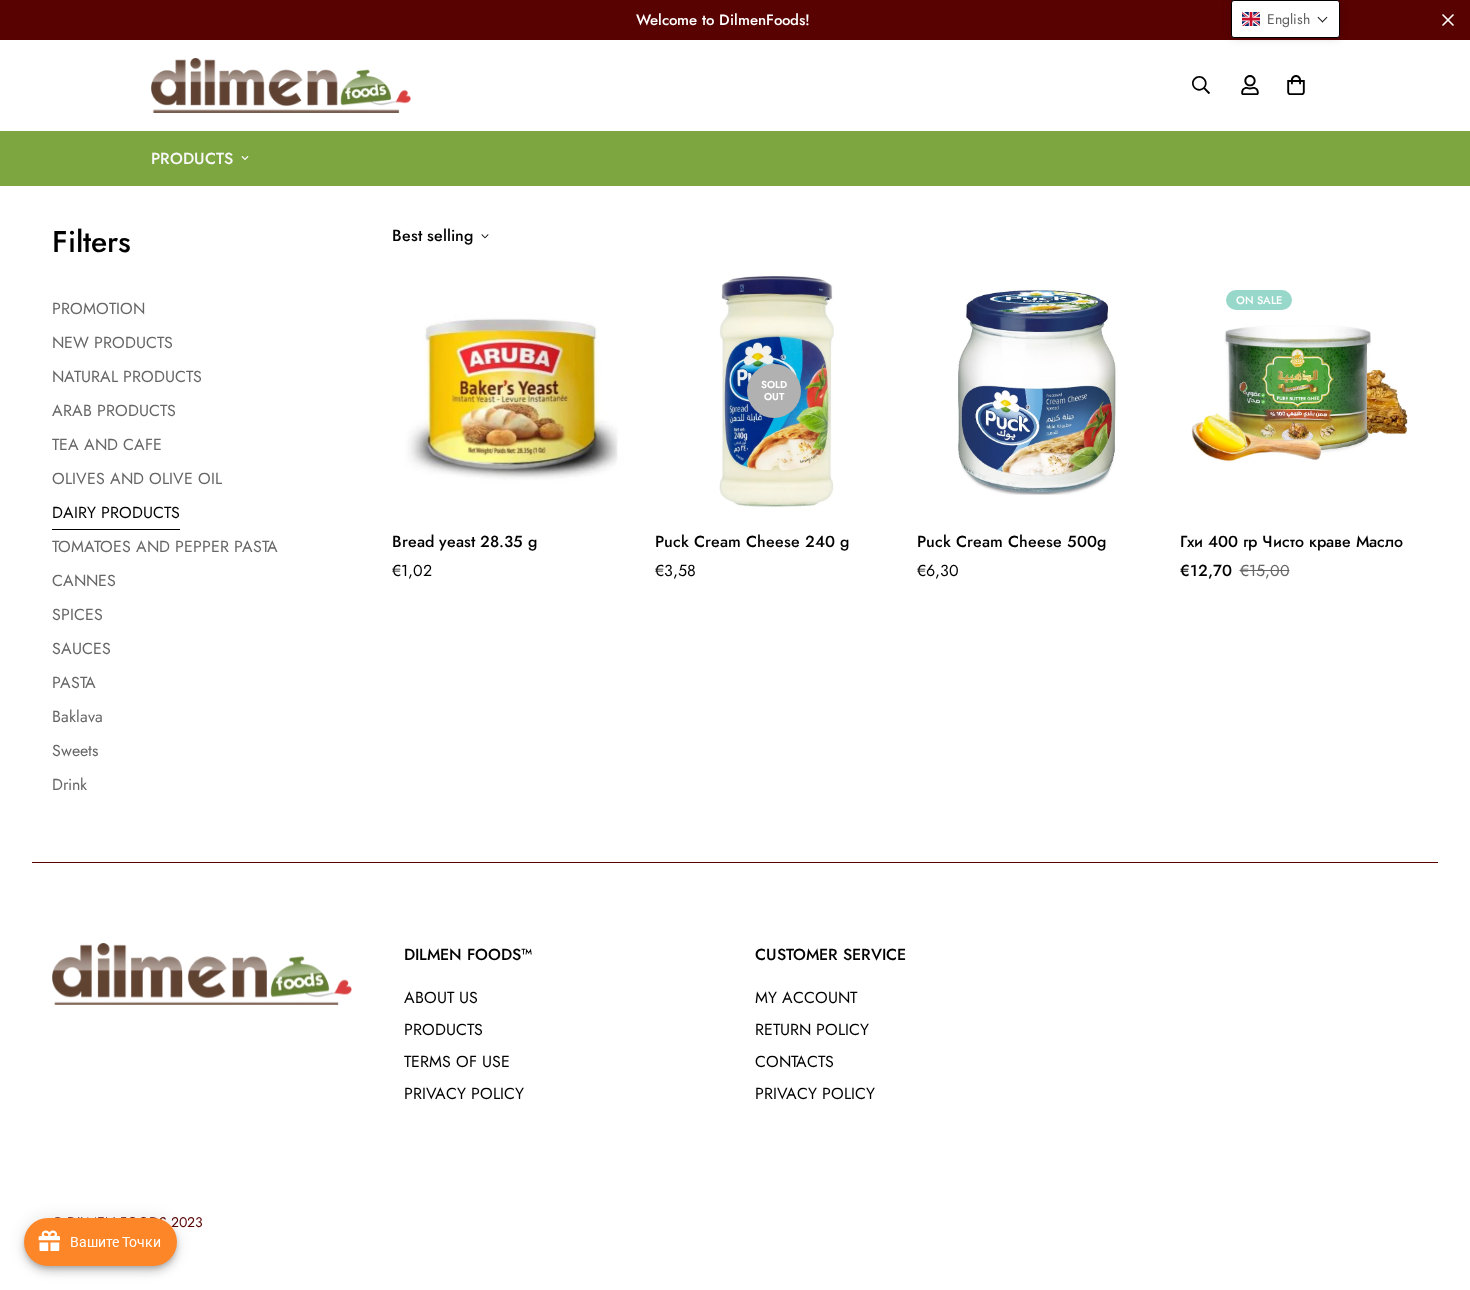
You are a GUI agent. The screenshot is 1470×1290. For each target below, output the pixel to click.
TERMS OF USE (457, 1061)
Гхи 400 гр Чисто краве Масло (1291, 541)
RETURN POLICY (812, 1029)
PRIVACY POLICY (464, 1093)
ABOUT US (441, 997)
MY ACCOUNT (806, 997)
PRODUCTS (192, 158)
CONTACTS (794, 1061)
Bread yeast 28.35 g (464, 541)
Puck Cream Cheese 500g (1011, 541)
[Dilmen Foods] (281, 85)
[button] (1292, 85)
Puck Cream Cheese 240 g (752, 541)
